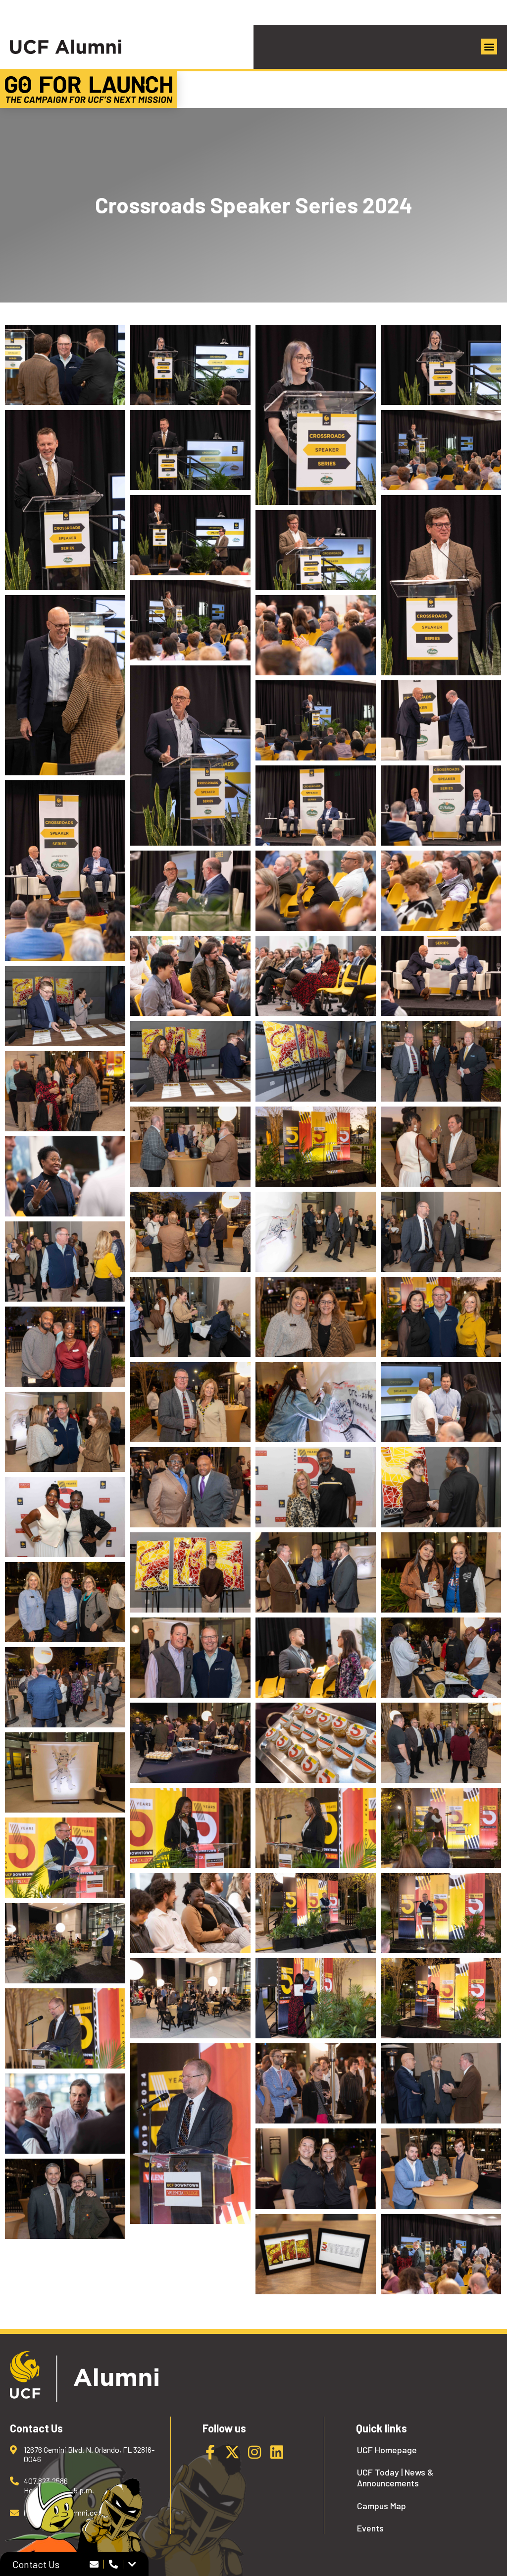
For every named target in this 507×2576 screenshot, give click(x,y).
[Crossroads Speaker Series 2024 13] (65, 500)
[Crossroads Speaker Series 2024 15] (441, 450)
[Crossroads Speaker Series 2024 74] (316, 1998)
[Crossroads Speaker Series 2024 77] (190, 2133)
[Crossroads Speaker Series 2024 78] (316, 2083)
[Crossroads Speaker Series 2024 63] (316, 1743)
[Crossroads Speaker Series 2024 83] (316, 2254)
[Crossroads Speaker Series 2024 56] (316, 1572)
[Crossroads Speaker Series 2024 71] (441, 1913)
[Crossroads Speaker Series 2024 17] (441, 585)
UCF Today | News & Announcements (395, 2478)
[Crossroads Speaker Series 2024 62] (190, 1743)
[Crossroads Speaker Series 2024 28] (316, 891)
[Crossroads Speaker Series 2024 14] (190, 450)
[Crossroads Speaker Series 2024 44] (190, 1317)
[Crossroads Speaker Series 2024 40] (190, 1232)
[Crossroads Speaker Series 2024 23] (441, 720)
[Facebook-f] (210, 2452)
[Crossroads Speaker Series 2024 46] (441, 1317)
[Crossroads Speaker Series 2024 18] (316, 550)
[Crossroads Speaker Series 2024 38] (316, 1147)
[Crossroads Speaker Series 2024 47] (65, 1347)
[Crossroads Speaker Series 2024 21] (190, 756)
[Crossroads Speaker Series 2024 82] (65, 2199)
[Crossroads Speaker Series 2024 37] (190, 1147)
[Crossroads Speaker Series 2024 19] (190, 620)
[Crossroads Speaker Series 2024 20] (316, 635)
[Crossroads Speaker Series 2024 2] (65, 685)
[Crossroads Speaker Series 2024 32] (65, 1006)
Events (370, 2528)
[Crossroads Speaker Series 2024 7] (190, 1913)
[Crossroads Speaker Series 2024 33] (190, 1061)
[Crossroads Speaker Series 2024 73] (190, 1998)
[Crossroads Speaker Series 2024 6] (316, 1658)
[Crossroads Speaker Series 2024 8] (65, 2114)
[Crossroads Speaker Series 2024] (65, 365)
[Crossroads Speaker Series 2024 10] (190, 365)
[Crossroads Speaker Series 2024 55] (190, 1572)
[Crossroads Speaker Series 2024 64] (441, 1743)
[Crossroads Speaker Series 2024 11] (316, 415)
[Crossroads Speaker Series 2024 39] (441, 1147)
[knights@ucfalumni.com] (94, 2564)
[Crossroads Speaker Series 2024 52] (316, 1487)
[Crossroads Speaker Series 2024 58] (65, 1602)
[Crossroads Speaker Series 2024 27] (190, 891)
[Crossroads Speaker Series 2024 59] (190, 1658)
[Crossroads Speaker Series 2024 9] (441, 2254)
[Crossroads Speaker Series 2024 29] (441, 891)
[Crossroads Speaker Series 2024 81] (441, 2169)
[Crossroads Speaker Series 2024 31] (441, 976)
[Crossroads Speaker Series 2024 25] (441, 806)
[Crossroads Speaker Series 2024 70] (316, 1913)
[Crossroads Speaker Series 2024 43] (65, 1262)
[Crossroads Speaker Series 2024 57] (441, 1572)
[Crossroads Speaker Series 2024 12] (441, 365)
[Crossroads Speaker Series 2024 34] (316, 1061)
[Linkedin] (277, 2452)
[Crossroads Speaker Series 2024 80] (316, 2169)
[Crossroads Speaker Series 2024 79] (441, 2083)
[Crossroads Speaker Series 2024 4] (65, 1176)
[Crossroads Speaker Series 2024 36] (65, 1091)
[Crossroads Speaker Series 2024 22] (316, 720)
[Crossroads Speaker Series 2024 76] (65, 2028)
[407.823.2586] (114, 2564)
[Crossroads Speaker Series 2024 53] (441, 1487)
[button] (489, 47)
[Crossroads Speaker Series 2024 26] (65, 870)
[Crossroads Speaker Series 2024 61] (65, 1687)
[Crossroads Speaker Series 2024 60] (441, 1658)
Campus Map (381, 2506)
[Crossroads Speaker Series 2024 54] (65, 1517)
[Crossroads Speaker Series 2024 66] (190, 1828)
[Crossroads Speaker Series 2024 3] (190, 976)
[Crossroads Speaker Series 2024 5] (441, 1402)
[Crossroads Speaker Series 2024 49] (316, 1402)
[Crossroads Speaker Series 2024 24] (316, 806)
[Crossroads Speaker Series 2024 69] (65, 1858)
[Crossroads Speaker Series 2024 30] (316, 976)
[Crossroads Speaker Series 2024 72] (65, 1943)
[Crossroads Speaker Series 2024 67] (316, 1828)
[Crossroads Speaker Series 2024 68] (441, 1828)
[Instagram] (254, 2452)
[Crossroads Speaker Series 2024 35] (441, 1061)
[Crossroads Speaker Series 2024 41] (316, 1232)
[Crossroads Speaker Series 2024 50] (65, 1432)
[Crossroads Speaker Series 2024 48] (190, 1402)
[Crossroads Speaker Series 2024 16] (190, 535)
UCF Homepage (387, 2450)
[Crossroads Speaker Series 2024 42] (441, 1232)
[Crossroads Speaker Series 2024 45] (316, 1317)
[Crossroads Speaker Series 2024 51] (190, 1487)
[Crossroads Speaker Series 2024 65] (65, 1772)
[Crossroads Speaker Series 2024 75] (441, 1998)
